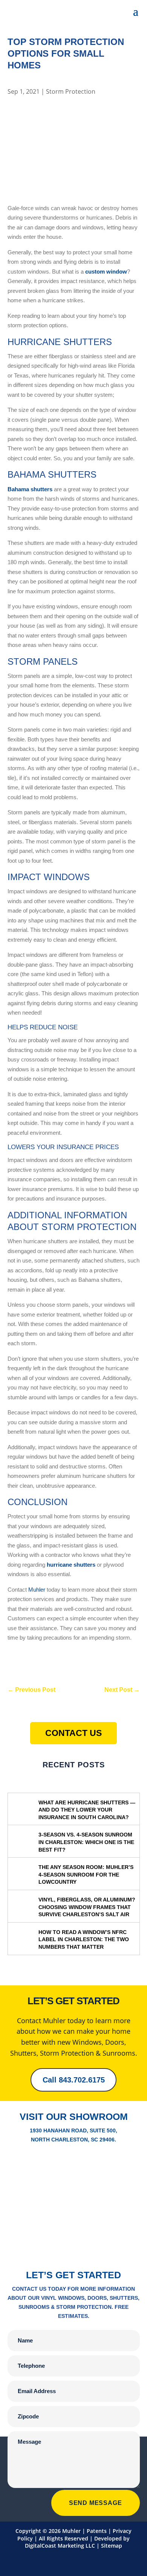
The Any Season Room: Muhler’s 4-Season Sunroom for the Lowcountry (86, 1874)
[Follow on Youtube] (66, 2561)
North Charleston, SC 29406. (73, 2140)
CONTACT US (73, 1733)
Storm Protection (71, 91)
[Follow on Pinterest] (81, 2561)
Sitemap (112, 2546)
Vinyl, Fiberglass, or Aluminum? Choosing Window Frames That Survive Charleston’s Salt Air (87, 1907)
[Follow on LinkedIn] (36, 2561)
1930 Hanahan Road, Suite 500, (73, 2130)
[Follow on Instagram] (111, 2561)
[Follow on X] (96, 2561)
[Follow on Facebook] (51, 2561)
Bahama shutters (30, 489)
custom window (106, 272)
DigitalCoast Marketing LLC (60, 2546)
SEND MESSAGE (96, 2503)
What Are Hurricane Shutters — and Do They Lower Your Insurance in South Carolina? (87, 1810)
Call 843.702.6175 (74, 2080)
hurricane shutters (71, 1565)
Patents (97, 2531)
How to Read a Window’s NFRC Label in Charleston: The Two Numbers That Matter (84, 1939)
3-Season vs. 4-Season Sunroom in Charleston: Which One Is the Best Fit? (86, 1842)
